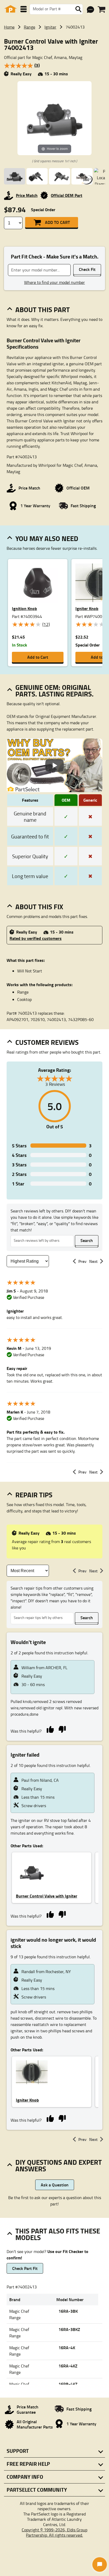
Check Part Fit (25, 2268)
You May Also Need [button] (47, 538)
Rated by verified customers (36, 938)
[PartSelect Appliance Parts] (11, 9)
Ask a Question (55, 2185)
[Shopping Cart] (101, 10)
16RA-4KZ (68, 2366)
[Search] (78, 9)
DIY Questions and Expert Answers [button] (59, 2165)
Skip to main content (55, 110)
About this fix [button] (39, 907)
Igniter (50, 27)
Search (87, 1240)
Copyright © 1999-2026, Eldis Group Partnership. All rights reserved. (54, 2532)
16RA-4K (67, 2348)
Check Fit (87, 269)
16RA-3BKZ (69, 2329)
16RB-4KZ (68, 2384)
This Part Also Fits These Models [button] (58, 2234)
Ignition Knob (24, 608)
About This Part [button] (43, 310)
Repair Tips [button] (34, 1495)
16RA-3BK (68, 2311)
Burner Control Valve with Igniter (47, 1896)
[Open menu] (24, 9)
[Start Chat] (100, 2565)
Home (9, 27)
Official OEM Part (67, 195)
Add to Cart (57, 222)
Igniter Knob (27, 2100)
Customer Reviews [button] (47, 1042)
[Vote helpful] (50, 1729)
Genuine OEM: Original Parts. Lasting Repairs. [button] (54, 691)
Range (29, 27)
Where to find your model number (54, 282)
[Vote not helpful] (62, 1729)
